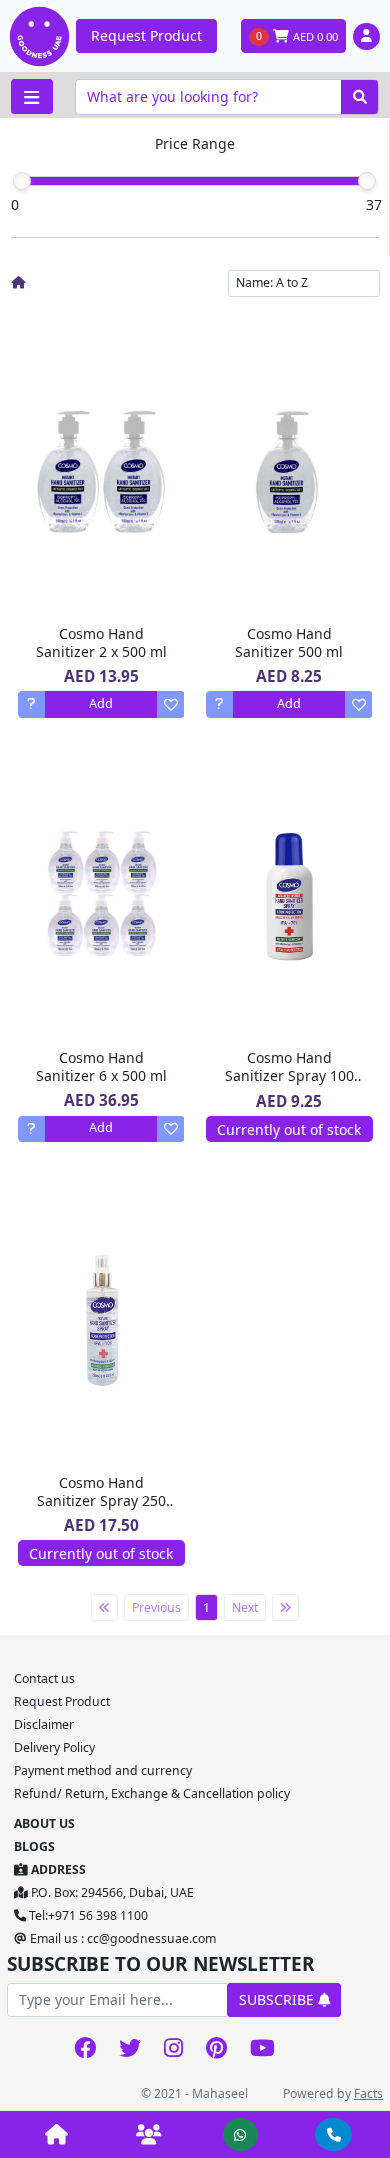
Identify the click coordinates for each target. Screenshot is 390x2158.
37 (374, 204)
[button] (366, 36)
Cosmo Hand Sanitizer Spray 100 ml (289, 1075)
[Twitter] (129, 2049)
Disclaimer (44, 1724)
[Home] (18, 282)
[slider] (22, 181)
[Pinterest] (216, 2049)
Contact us (44, 1678)
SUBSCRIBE (278, 1999)
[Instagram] (173, 2049)
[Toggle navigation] (32, 96)
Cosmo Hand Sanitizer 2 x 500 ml (101, 642)
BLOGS (34, 1846)
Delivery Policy (54, 1747)
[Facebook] (84, 2049)
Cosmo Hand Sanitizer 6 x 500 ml (101, 1066)
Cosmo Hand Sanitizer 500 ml (289, 642)
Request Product (146, 35)
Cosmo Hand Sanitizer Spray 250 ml (101, 1500)
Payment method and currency (103, 1770)
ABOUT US (44, 1823)
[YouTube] (262, 2049)
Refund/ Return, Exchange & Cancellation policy (152, 1793)
